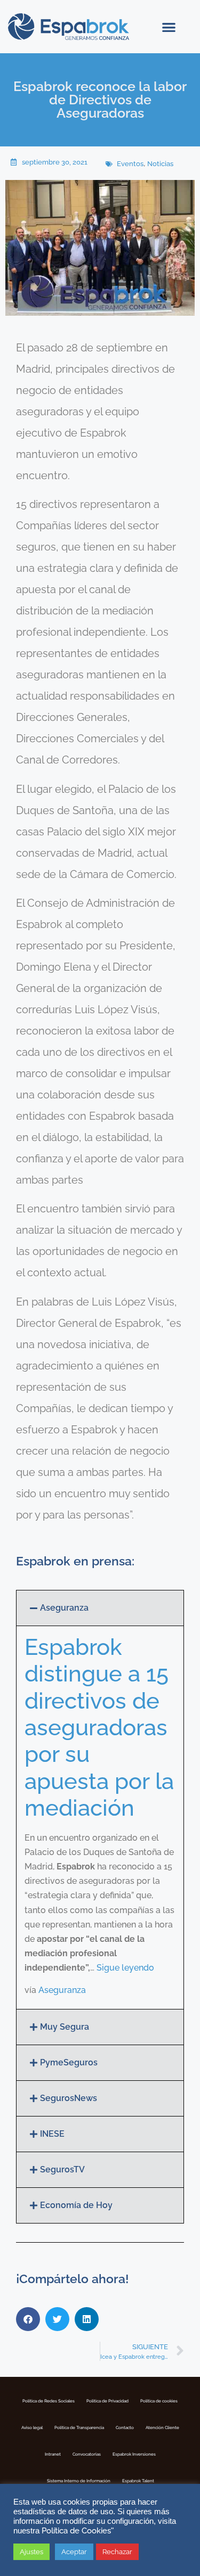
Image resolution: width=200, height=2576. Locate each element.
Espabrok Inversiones (134, 2454)
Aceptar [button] (74, 2552)
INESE (52, 2134)
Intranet (53, 2454)
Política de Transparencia (79, 2427)
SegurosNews (69, 2098)
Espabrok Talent (138, 2481)
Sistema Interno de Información (79, 2481)
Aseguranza (64, 1608)
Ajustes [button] (31, 2552)
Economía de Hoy (76, 2205)
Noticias (160, 164)
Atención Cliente (162, 2427)
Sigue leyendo (125, 1968)
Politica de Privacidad (107, 2401)
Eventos (130, 164)
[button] (169, 27)
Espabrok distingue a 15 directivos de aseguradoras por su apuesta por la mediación (99, 1728)
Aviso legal (32, 2427)
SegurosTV (62, 2169)
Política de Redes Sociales (49, 2401)
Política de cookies (159, 2401)
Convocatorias (87, 2454)
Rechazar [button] (117, 2552)
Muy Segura (65, 2027)
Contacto (125, 2427)
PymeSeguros (69, 2062)
